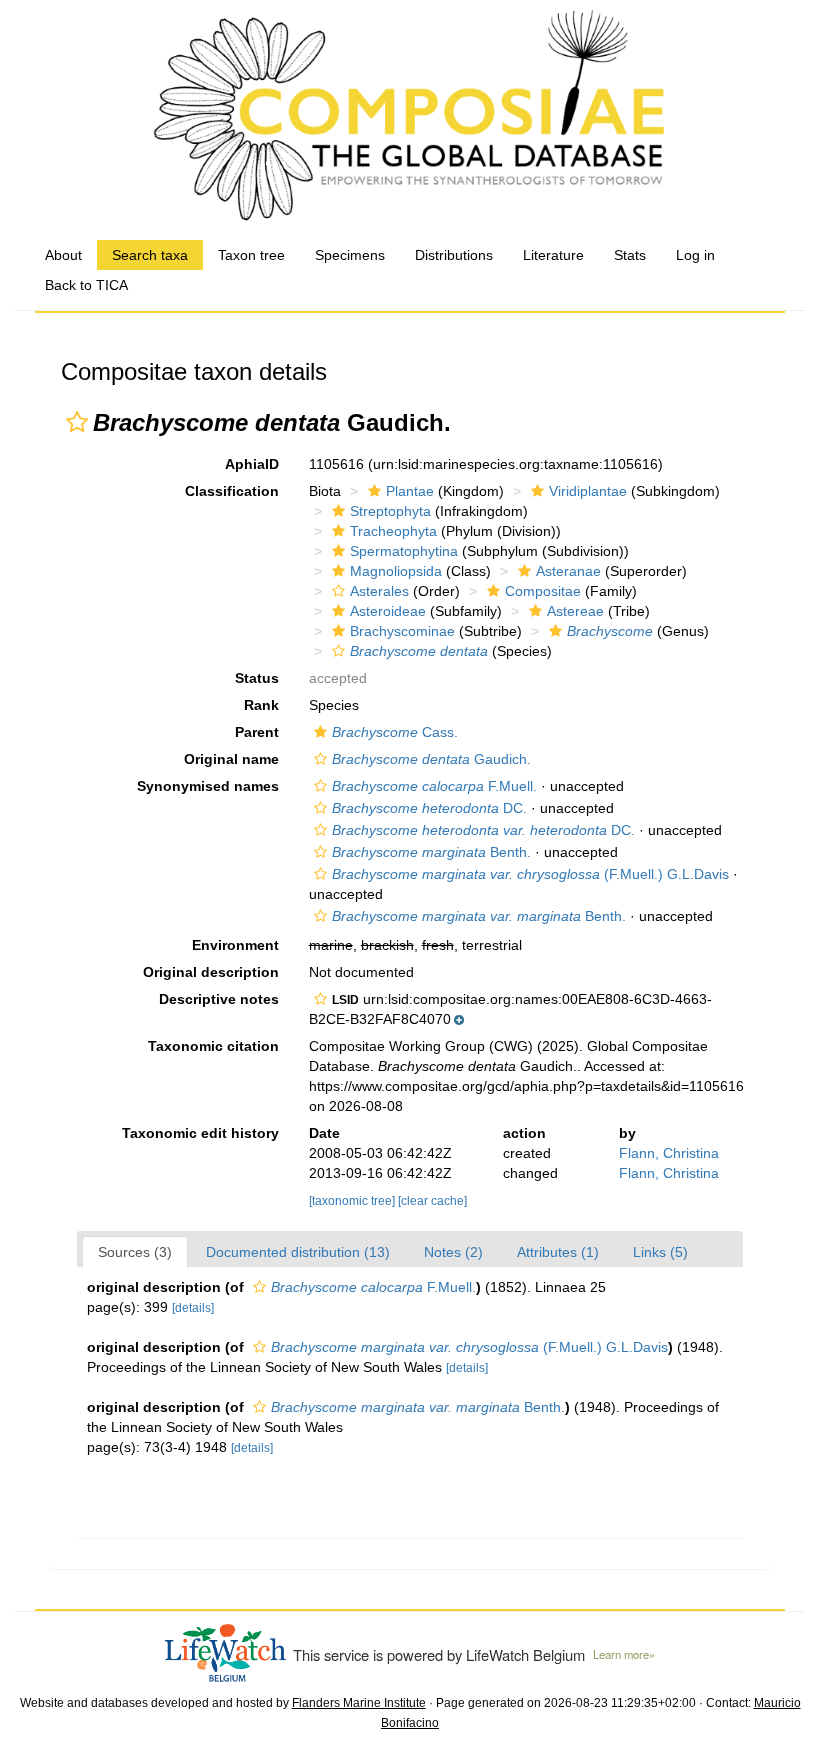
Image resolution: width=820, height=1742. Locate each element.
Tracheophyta (393, 531)
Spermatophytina (404, 551)
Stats (630, 255)
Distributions (454, 255)
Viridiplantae (588, 491)
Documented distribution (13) (298, 1252)
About (63, 255)
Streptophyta (390, 511)
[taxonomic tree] (353, 1201)
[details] (193, 1308)
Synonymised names (208, 786)
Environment (235, 945)
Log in (695, 255)
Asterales (379, 591)
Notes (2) (453, 1252)
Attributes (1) (558, 1252)
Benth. (431, 852)
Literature (553, 255)
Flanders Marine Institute (359, 1703)
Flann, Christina (669, 1153)
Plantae (410, 491)
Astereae (575, 611)
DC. (429, 808)
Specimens (350, 255)
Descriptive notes (219, 999)
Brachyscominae (402, 631)
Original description (211, 972)
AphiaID (252, 464)
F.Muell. (434, 786)
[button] (77, 422)
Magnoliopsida (396, 571)
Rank (261, 705)
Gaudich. (431, 759)
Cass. (395, 732)
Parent (257, 732)
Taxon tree (251, 255)
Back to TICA (86, 285)
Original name (231, 759)
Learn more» (624, 1654)
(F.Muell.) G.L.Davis (530, 874)
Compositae (543, 591)
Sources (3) (135, 1252)
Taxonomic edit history (200, 1133)
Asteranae (568, 571)
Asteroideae (388, 611)
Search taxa (150, 255)
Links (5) (660, 1252)
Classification (232, 491)
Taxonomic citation (213, 1046)
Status (257, 678)
